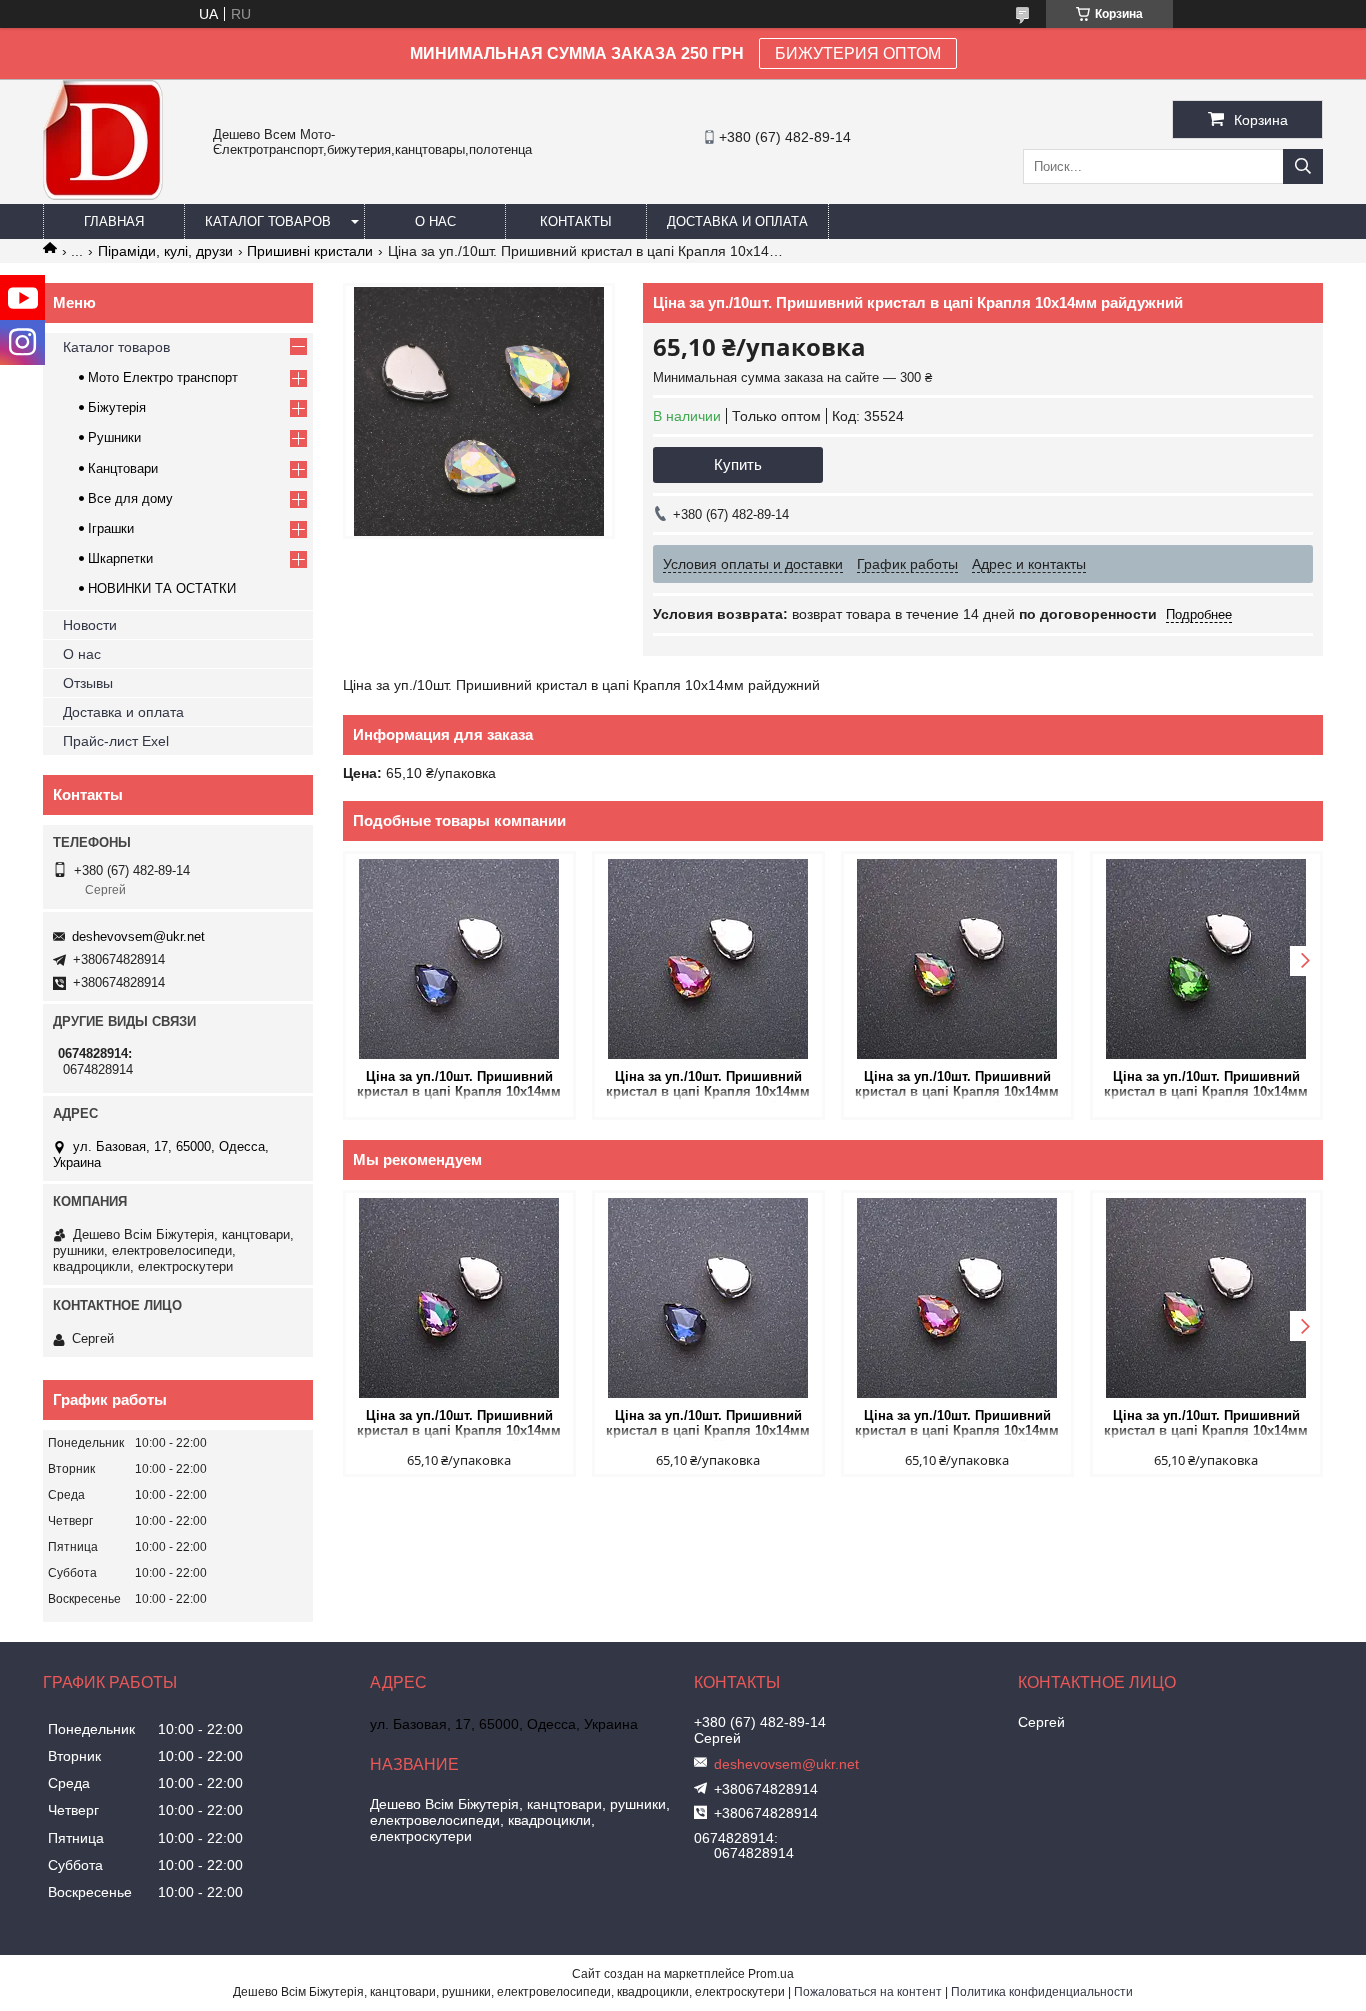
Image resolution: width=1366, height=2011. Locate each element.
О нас (435, 221)
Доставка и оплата (737, 221)
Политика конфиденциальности (1042, 1992)
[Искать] (1303, 166)
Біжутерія (117, 407)
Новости (90, 625)
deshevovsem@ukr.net (138, 936)
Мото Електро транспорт (163, 377)
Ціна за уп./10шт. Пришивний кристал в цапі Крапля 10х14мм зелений (1206, 1085)
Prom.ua (771, 1974)
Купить (738, 464)
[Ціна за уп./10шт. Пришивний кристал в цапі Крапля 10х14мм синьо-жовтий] (957, 959)
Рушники (114, 437)
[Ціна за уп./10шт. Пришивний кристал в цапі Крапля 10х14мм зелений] (1206, 959)
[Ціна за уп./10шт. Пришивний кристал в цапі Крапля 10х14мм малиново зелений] (459, 1298)
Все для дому (130, 498)
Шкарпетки (120, 558)
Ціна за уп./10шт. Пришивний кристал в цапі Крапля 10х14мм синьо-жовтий (957, 1085)
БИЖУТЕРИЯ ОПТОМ (858, 53)
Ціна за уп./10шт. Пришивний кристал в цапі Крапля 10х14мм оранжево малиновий (708, 1085)
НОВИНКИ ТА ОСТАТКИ (162, 588)
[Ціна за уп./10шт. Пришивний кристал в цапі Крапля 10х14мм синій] (459, 959)
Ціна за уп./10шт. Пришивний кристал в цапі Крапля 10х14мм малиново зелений (459, 1424)
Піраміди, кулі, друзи (165, 251)
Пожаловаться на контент (868, 1992)
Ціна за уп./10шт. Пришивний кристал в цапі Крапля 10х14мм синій (459, 1085)
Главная (114, 221)
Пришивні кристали (310, 251)
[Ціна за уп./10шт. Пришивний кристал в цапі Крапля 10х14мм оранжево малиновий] (708, 959)
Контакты (576, 221)
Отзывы (88, 683)
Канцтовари (123, 468)
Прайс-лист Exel (116, 741)
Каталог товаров (268, 221)
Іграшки (111, 528)
